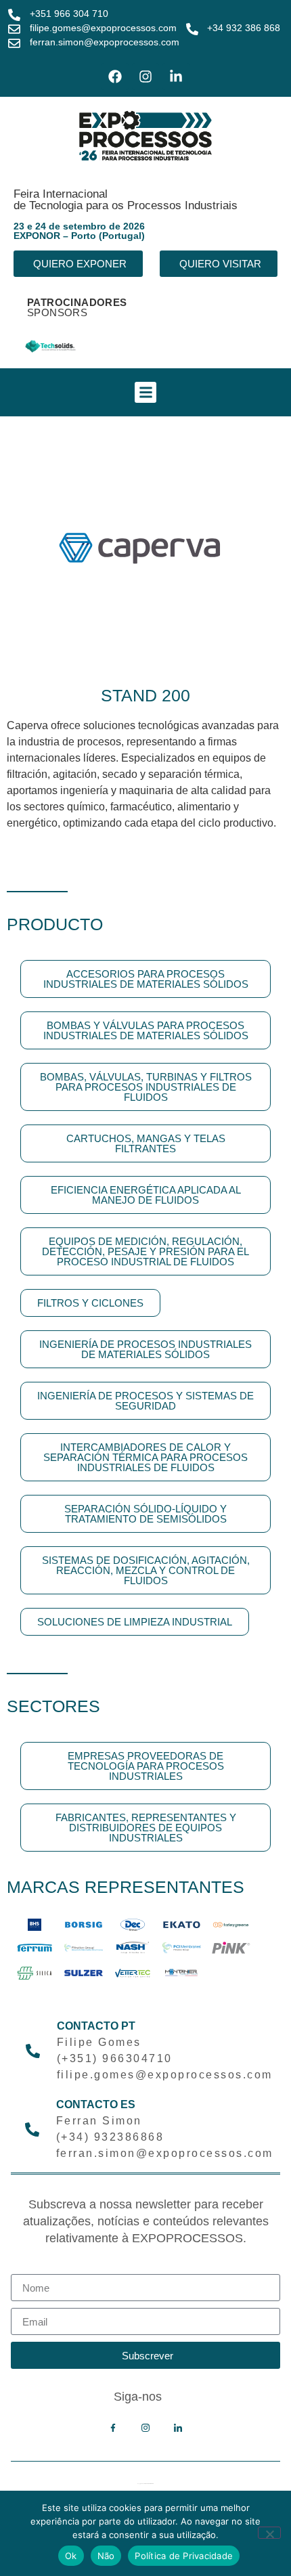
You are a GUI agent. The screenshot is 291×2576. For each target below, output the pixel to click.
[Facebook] (115, 77)
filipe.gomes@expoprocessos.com (103, 28)
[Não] (269, 2533)
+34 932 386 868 (244, 28)
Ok (71, 2556)
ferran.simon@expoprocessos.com (105, 42)
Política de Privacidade (184, 2556)
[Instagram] (145, 77)
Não (106, 2556)
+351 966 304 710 (69, 14)
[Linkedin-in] (176, 77)
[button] (145, 393)
